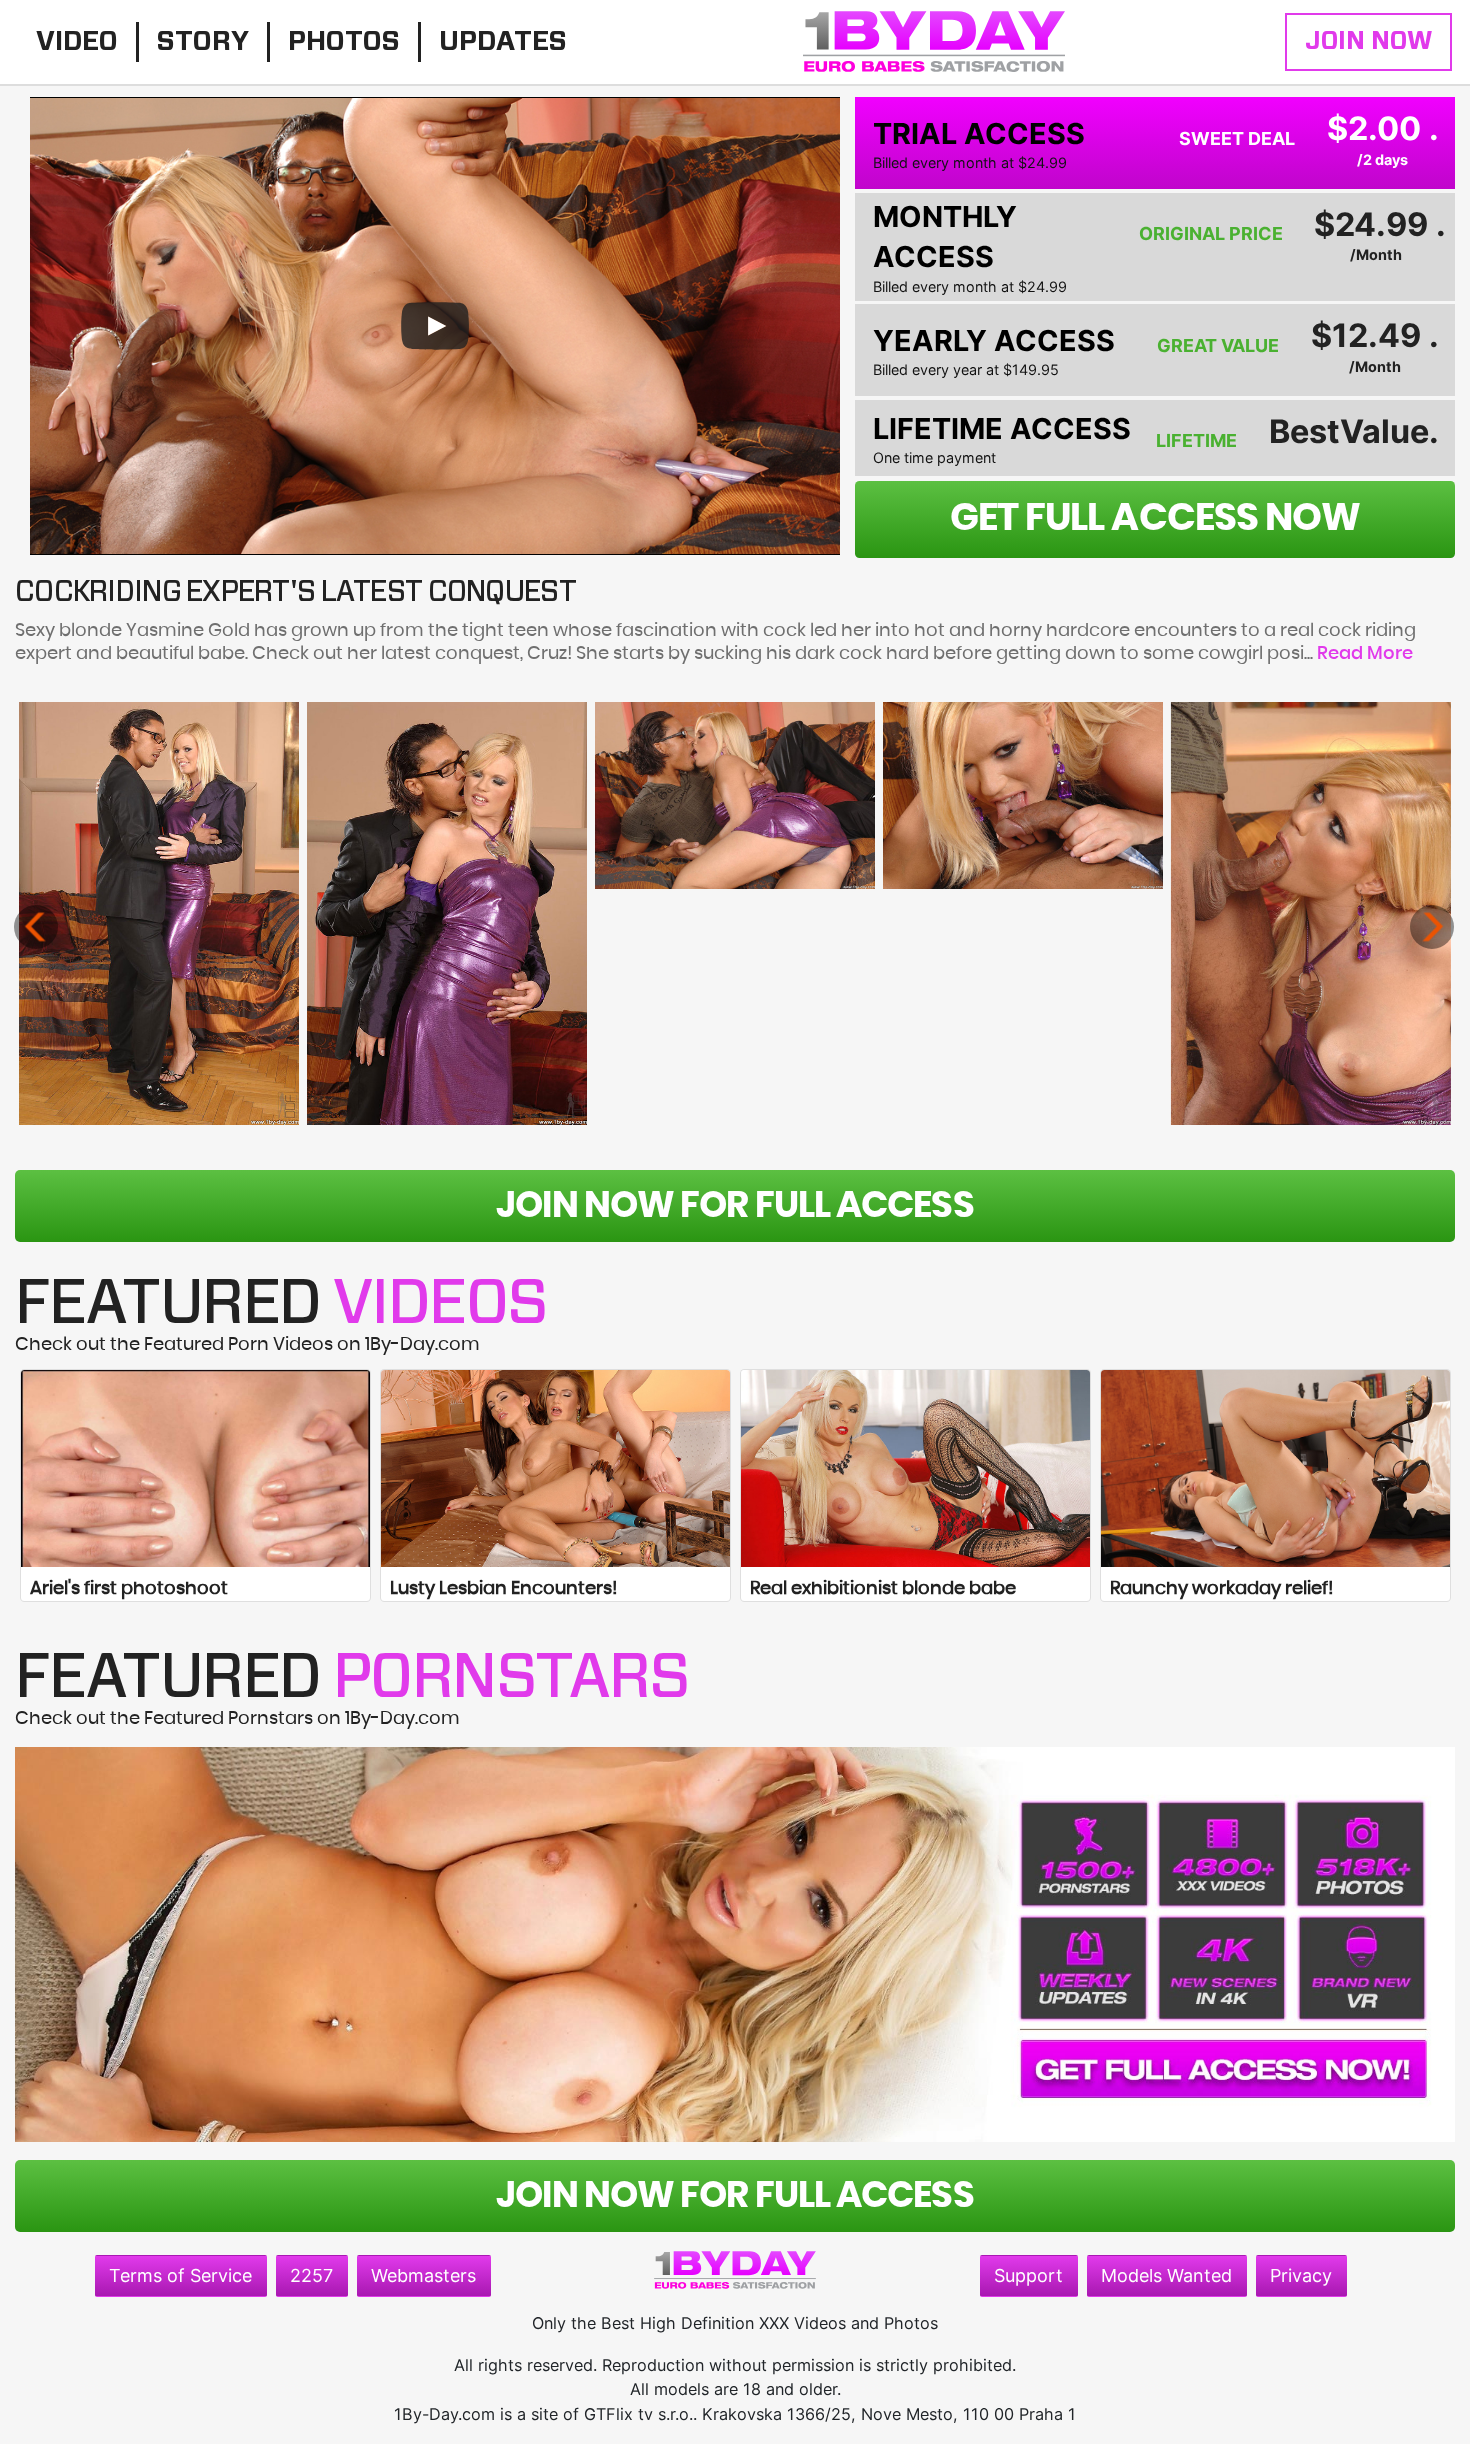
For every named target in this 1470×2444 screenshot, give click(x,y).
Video (77, 41)
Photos (344, 41)
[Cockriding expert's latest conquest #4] (1023, 795)
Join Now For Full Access (734, 1206)
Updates (503, 41)
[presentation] (36, 927)
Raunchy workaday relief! (1221, 1589)
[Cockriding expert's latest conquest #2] (447, 913)
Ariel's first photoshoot (129, 1589)
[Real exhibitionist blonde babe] (915, 1468)
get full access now (1155, 519)
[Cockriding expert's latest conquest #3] (735, 795)
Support (1028, 2275)
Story (203, 41)
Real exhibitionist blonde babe (883, 1589)
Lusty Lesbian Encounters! (503, 1589)
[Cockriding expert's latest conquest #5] (1311, 913)
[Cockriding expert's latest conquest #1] (159, 913)
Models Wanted (1166, 2275)
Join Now (1368, 41)
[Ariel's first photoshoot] (195, 1468)
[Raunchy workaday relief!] (1275, 1468)
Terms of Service (180, 2275)
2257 (311, 2275)
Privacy (1301, 2275)
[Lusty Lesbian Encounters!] (555, 1468)
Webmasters (423, 2275)
